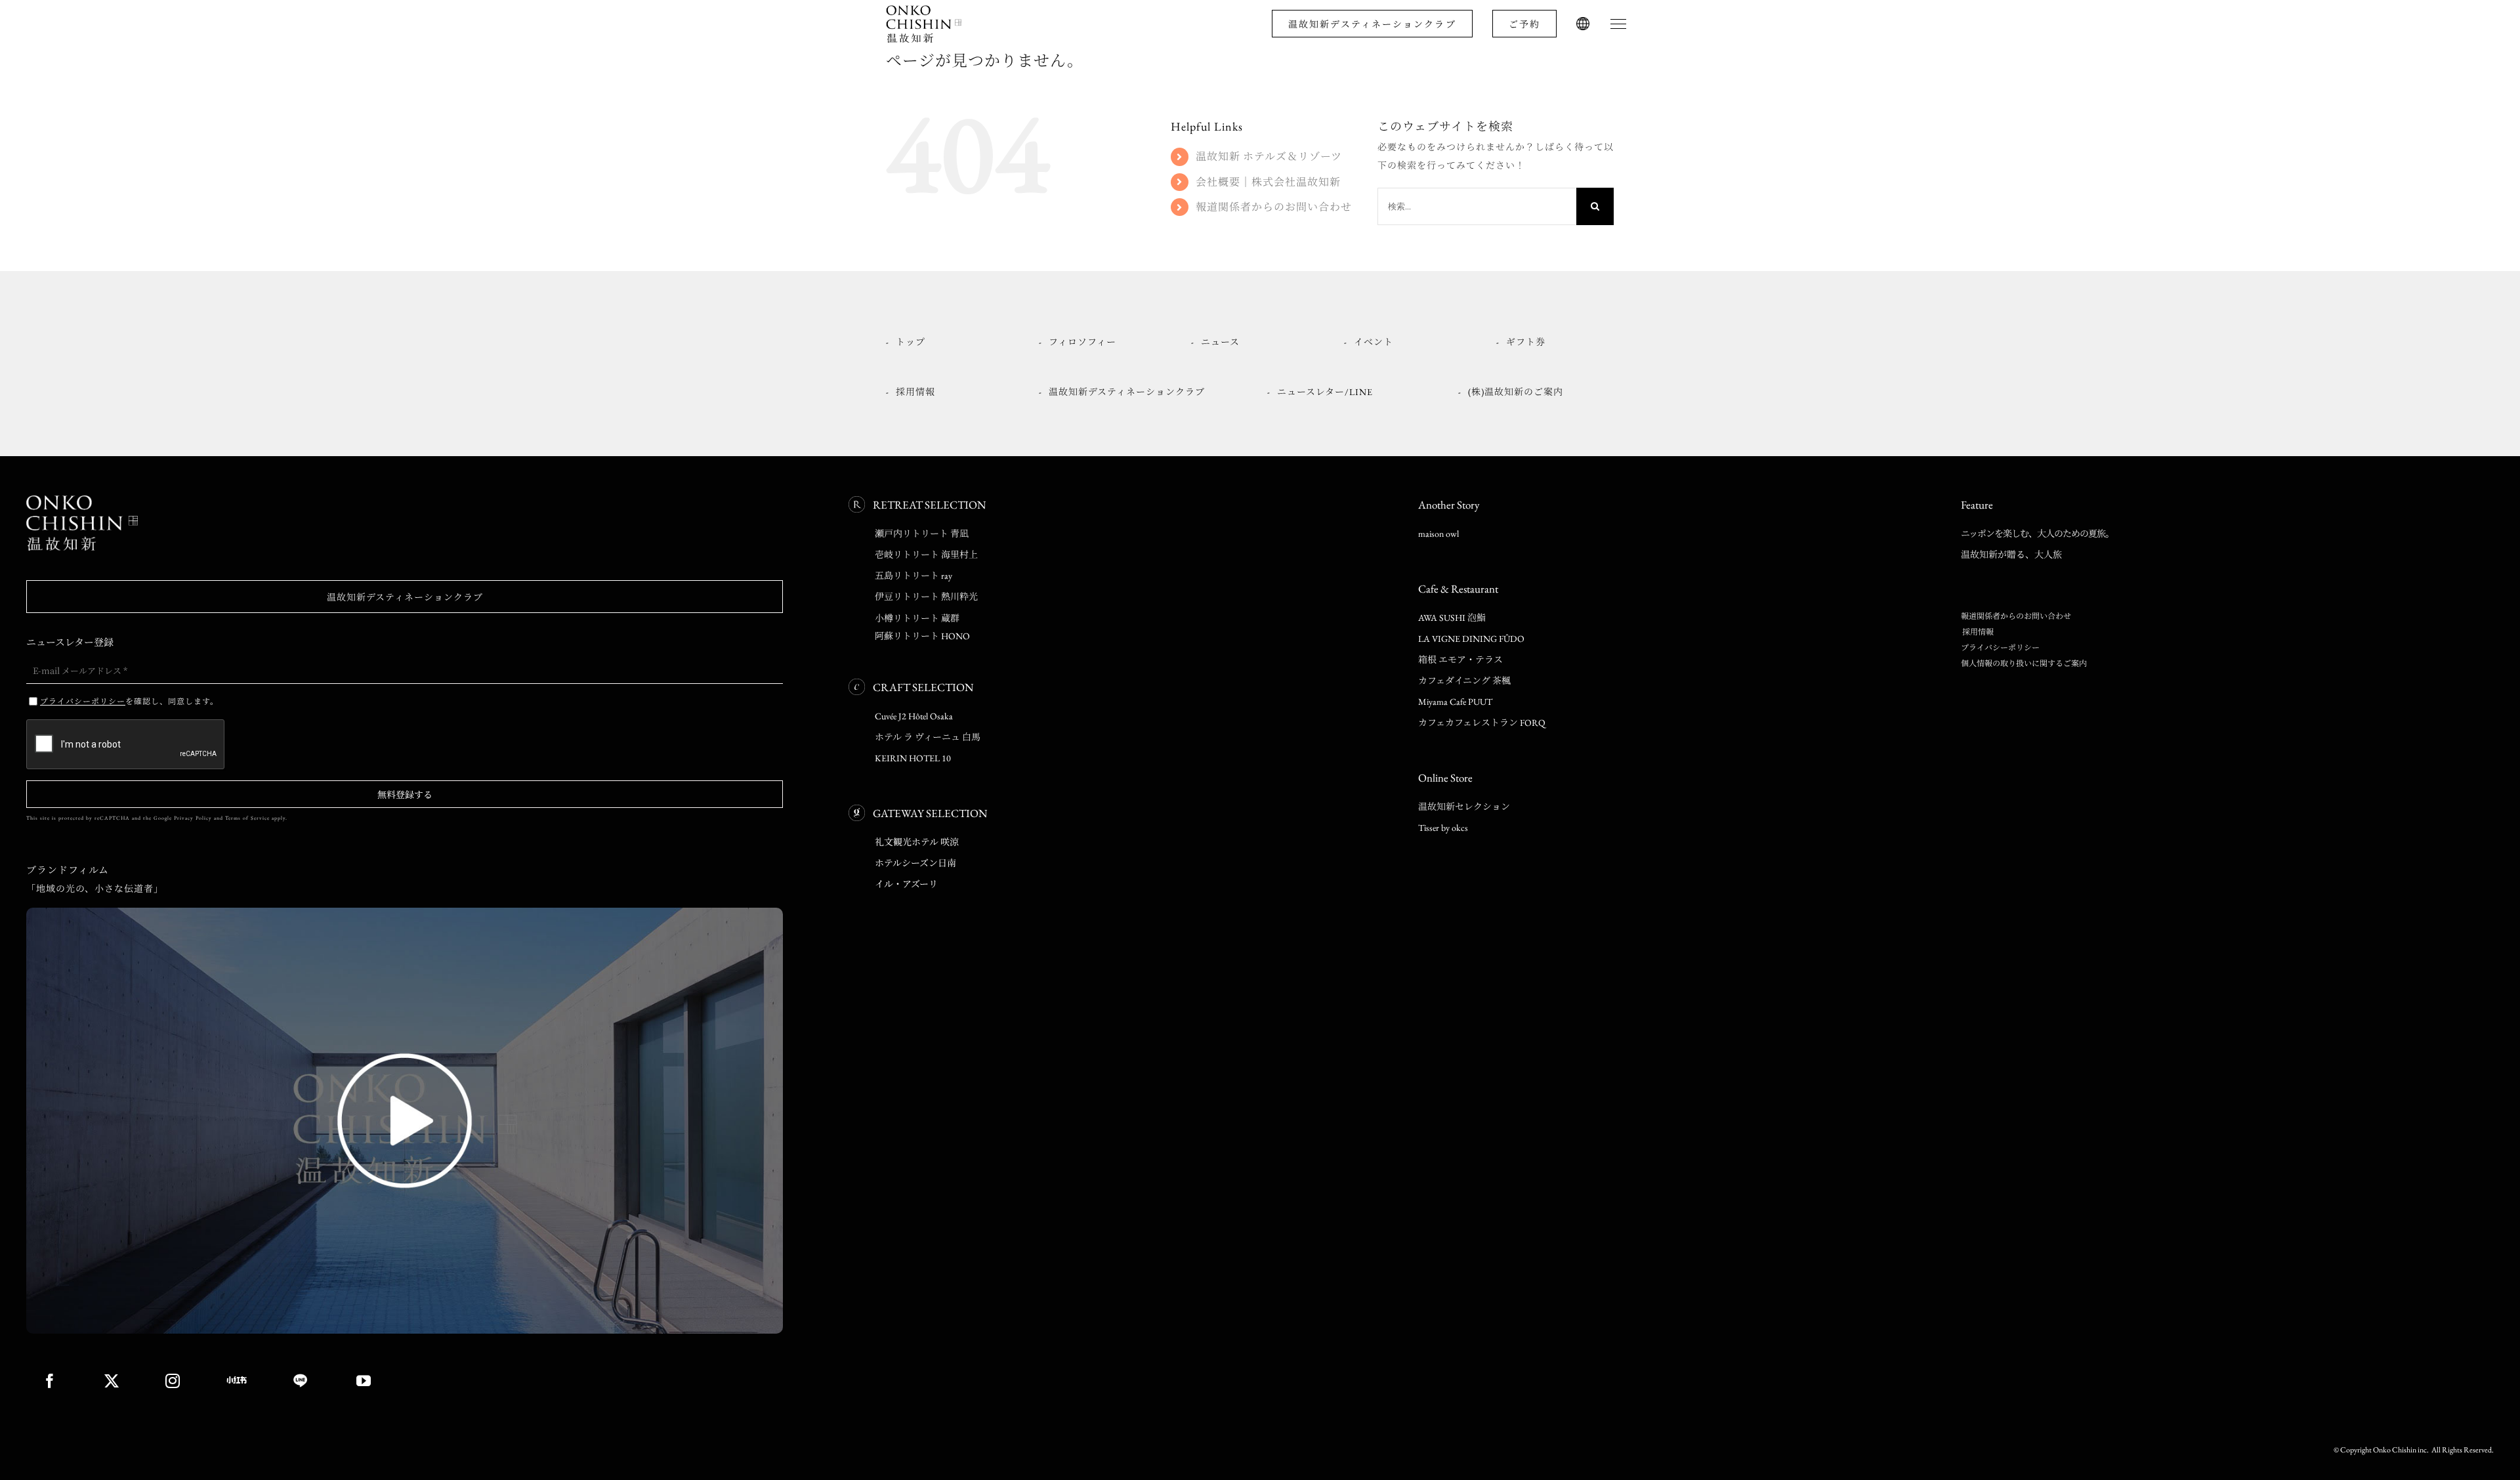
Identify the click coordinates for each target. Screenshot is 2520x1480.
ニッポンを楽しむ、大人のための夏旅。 (2037, 534)
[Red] (237, 1380)
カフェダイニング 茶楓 (1464, 681)
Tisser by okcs (1443, 828)
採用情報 (1977, 632)
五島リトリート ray (913, 576)
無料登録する (405, 794)
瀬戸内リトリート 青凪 (922, 534)
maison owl (1438, 534)
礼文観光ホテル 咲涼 (917, 842)
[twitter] (112, 1381)
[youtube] (364, 1381)
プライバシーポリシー (2000, 648)
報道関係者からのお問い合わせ (1274, 207)
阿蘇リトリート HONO (922, 636)
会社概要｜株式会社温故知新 (1268, 182)
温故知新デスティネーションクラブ (1372, 24)
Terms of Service (247, 818)
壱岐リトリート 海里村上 (926, 555)
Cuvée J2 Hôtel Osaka (914, 716)
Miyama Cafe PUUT (1455, 702)
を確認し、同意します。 (129, 701)
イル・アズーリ (906, 884)
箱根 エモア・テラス (1460, 660)
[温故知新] (925, 9)
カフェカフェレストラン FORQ (1482, 723)
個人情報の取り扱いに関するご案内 (2024, 664)
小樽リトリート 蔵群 (917, 618)
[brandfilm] (405, 912)
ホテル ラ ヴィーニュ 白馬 (928, 737)
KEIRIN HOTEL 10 (913, 758)
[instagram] (173, 1381)
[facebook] (50, 1381)
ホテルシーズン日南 (915, 863)
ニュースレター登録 (70, 642)
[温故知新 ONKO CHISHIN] (82, 500)
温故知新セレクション (1464, 807)
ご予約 (1524, 24)
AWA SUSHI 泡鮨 (1452, 618)
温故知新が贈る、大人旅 (2011, 555)
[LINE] (302, 1381)
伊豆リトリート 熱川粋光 (926, 597)
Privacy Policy (193, 818)
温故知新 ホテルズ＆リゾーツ (1269, 157)
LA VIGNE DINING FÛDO (1471, 639)
